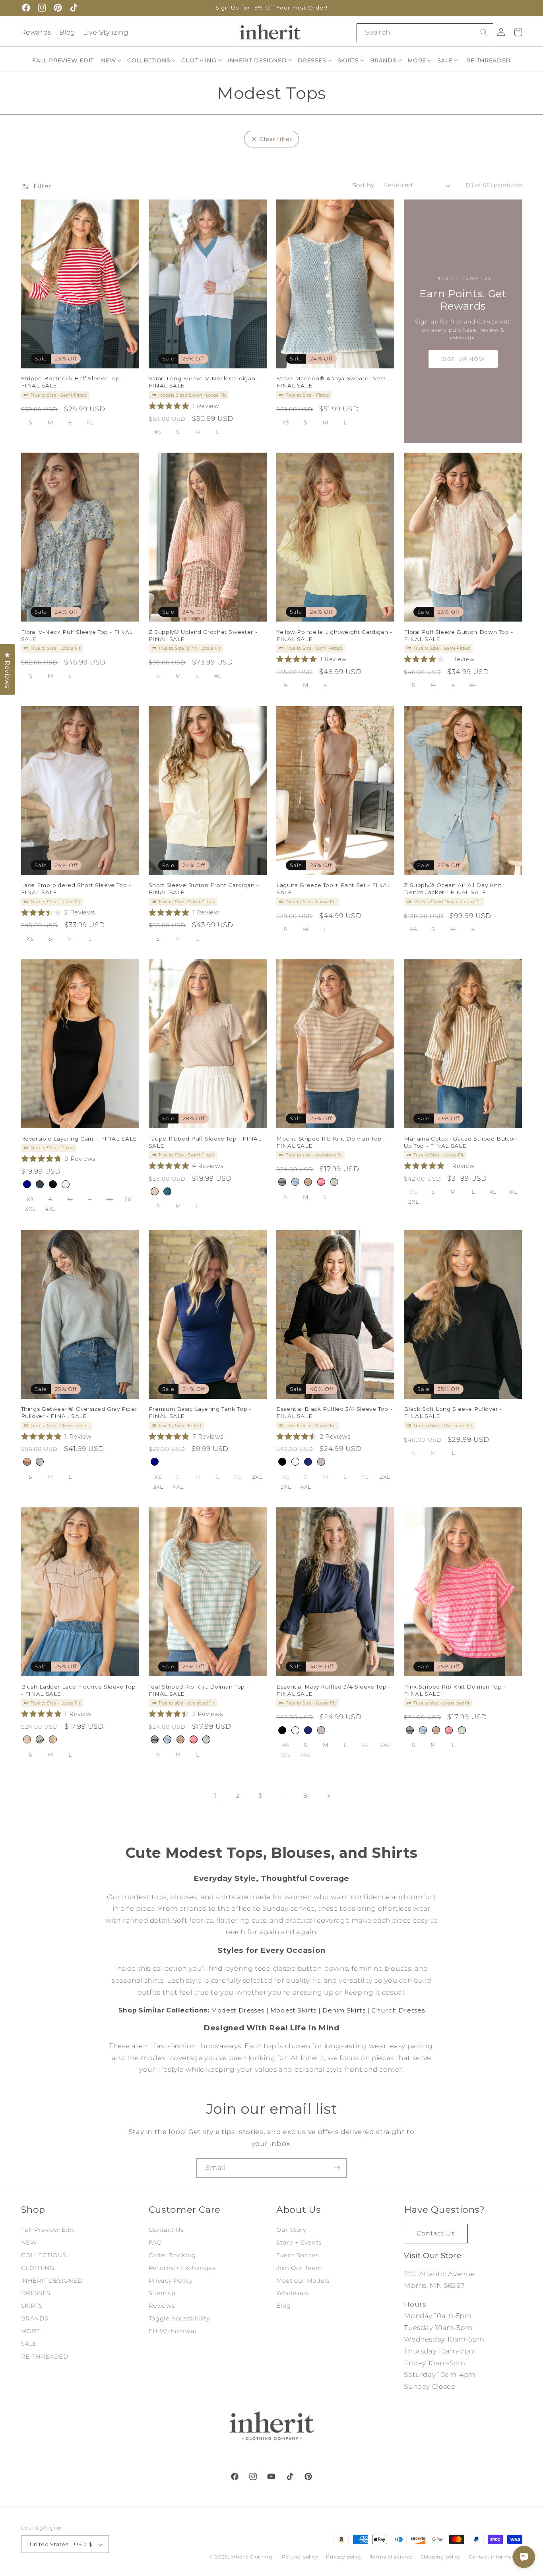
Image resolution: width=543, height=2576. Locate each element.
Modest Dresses (238, 2010)
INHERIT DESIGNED (52, 2280)
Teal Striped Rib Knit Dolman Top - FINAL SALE (199, 1690)
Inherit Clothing (251, 2557)
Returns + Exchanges (182, 2268)
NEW (29, 2243)
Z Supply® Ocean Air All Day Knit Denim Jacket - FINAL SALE (453, 889)
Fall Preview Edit (48, 2230)
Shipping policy (441, 2557)
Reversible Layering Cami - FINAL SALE (79, 1138)
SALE (29, 2344)
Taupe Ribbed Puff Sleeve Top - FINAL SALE (205, 1142)
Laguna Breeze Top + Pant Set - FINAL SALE (334, 889)
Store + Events (299, 2243)
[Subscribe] (337, 2168)
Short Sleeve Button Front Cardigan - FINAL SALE (204, 889)
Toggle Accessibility (179, 2318)
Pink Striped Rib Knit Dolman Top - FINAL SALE (455, 1690)
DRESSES (36, 2293)
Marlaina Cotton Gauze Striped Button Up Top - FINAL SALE (461, 1142)
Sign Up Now (463, 359)
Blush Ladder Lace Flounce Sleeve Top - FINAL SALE (79, 1690)
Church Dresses (398, 2010)
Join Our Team (299, 2268)
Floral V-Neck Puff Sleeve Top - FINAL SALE (77, 635)
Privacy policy (344, 2557)
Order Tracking (172, 2255)
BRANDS (35, 2318)
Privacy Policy (171, 2280)
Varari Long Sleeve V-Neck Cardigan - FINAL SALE (204, 382)
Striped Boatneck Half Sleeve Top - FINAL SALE (73, 382)
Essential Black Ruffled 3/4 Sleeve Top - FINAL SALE (334, 1412)
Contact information (496, 2557)
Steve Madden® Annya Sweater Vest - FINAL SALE (333, 382)
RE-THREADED (45, 2357)
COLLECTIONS (44, 2255)
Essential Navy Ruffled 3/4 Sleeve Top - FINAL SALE (334, 1690)
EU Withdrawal (173, 2331)
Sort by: (364, 185)
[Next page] (328, 1796)
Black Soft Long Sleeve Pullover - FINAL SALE (453, 1412)
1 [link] (215, 1796)
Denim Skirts (344, 2010)
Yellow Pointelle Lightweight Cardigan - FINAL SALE (334, 635)
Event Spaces (298, 2255)
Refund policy (300, 2557)
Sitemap (162, 2293)
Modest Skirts (293, 2010)
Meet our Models (303, 2280)
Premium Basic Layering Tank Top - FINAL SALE (200, 1412)
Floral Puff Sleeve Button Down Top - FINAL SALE (459, 635)
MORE (31, 2331)
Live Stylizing (106, 32)
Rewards (36, 32)
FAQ (155, 2243)
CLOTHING (38, 2268)
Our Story (291, 2230)
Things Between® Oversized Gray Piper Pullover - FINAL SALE (79, 1412)
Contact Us (166, 2230)
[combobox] (425, 33)
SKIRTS (32, 2306)
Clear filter (276, 139)
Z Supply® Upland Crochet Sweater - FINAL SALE (203, 635)
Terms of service (391, 2557)
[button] (112, 60)
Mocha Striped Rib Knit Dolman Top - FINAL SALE (331, 1142)
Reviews (162, 2306)
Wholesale (293, 2293)
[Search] (484, 33)
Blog (67, 32)
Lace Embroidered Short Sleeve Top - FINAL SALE (76, 889)
